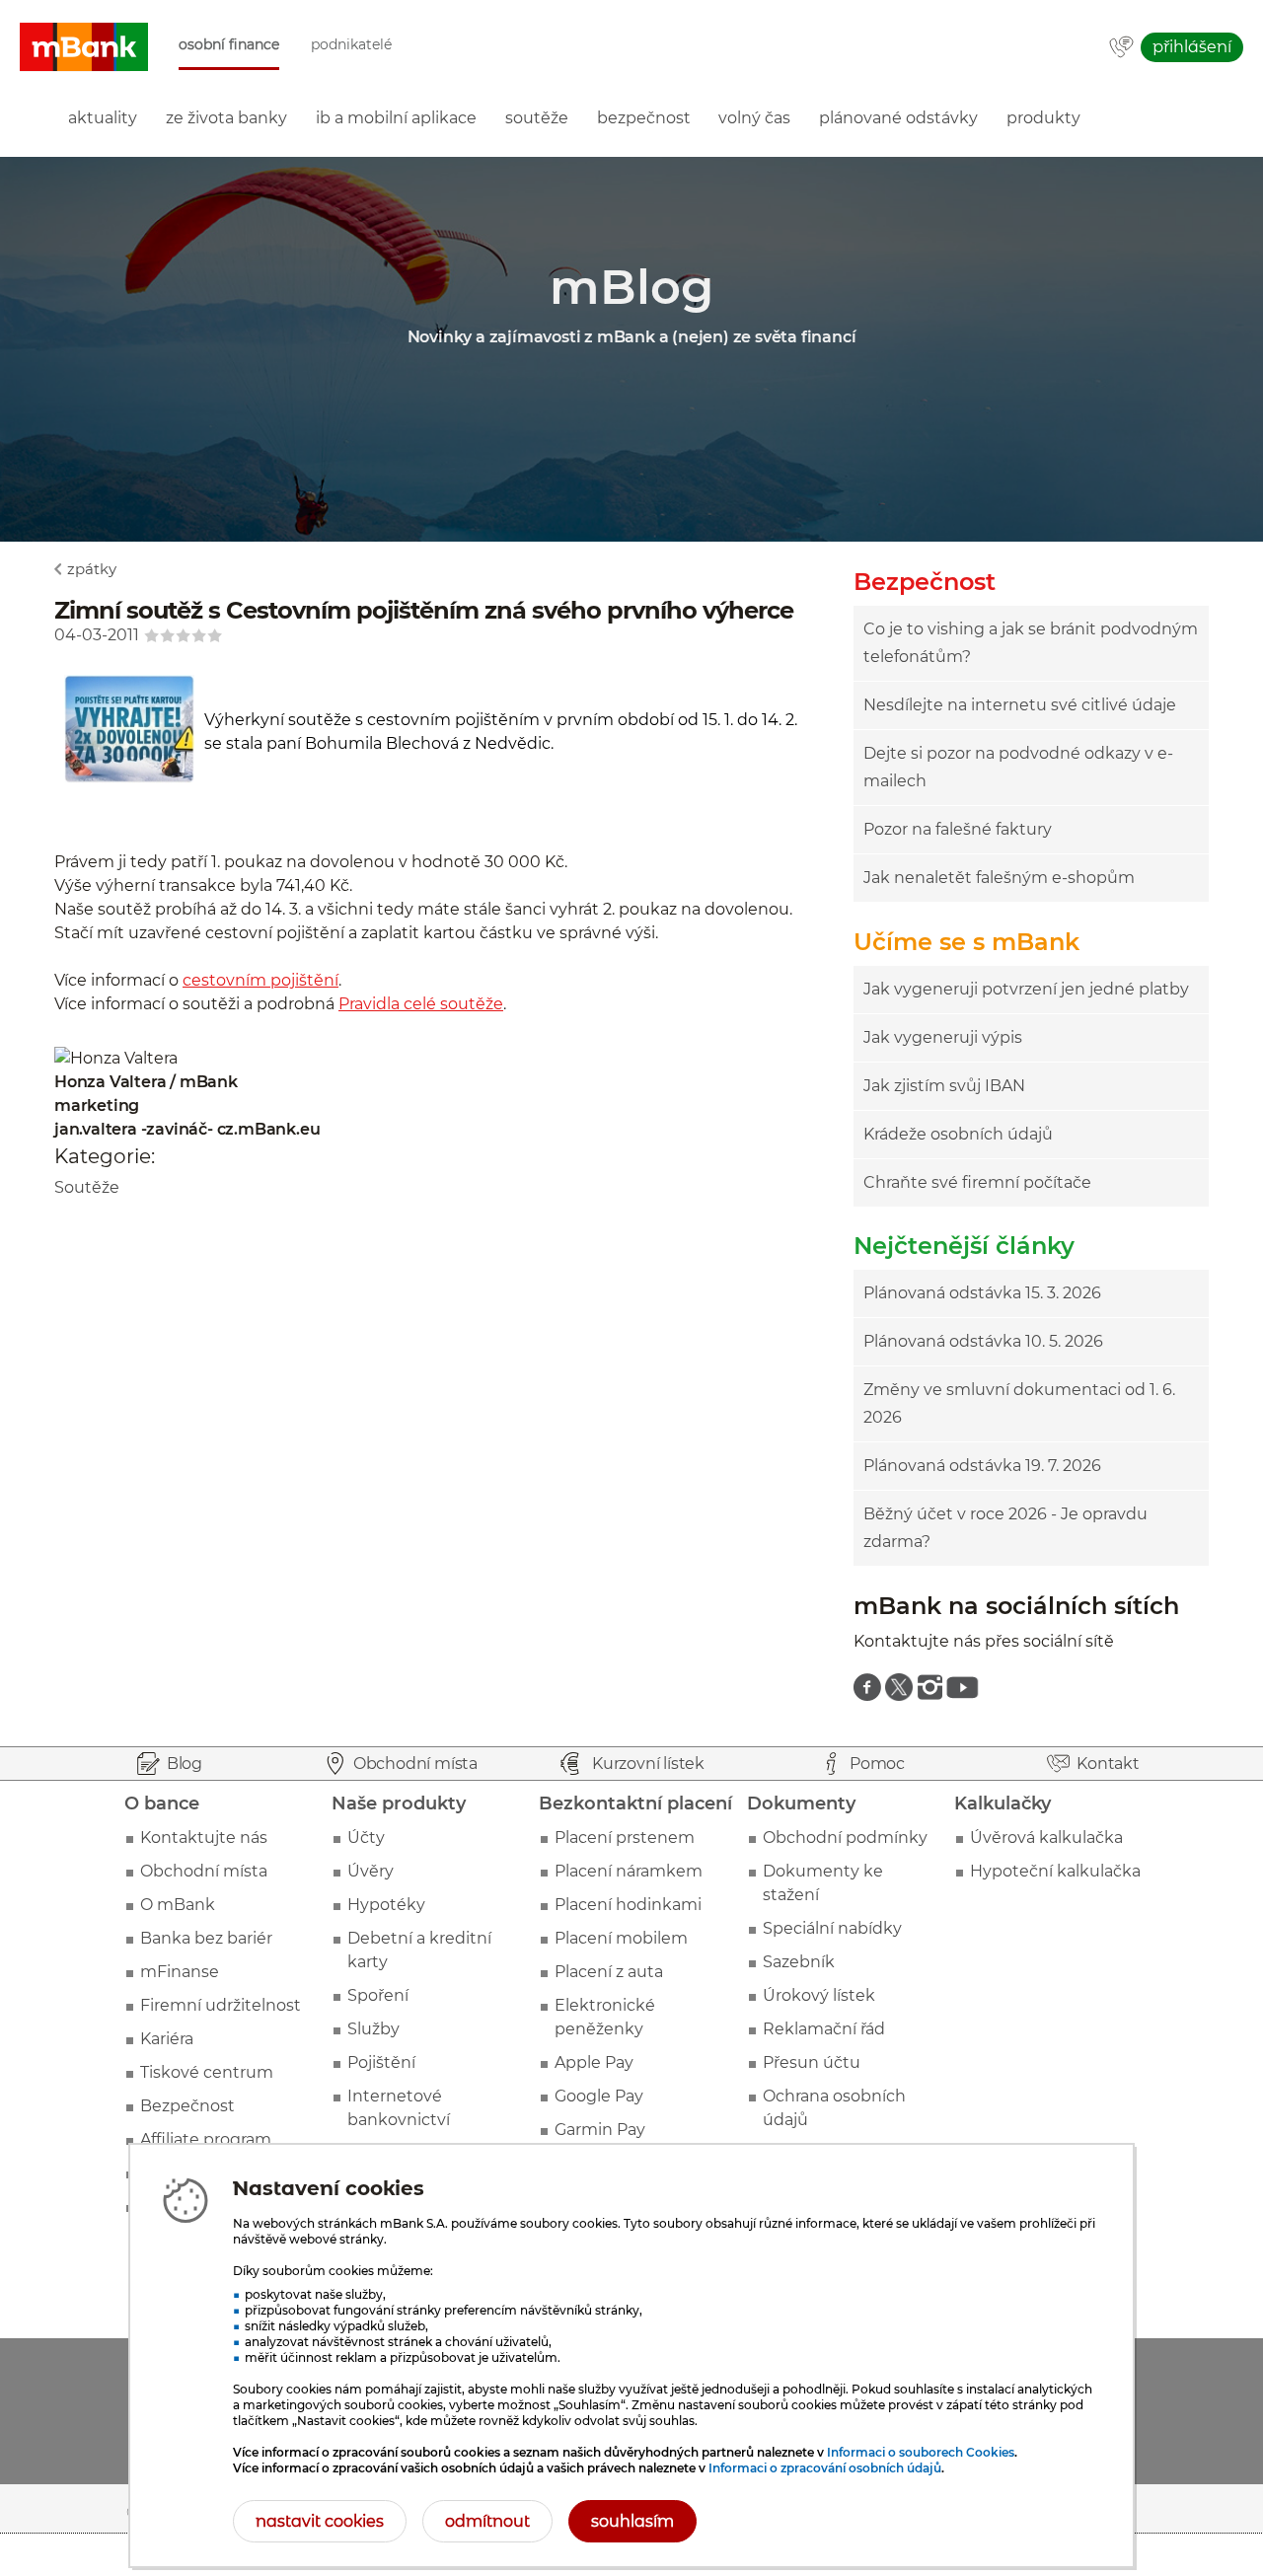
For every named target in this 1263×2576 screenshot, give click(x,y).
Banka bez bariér (206, 1938)
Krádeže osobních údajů (958, 1134)
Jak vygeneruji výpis (943, 1037)
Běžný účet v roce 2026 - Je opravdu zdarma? (1005, 1528)
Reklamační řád (824, 2029)
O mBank (178, 1905)
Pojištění (381, 2062)
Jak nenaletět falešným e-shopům (999, 878)
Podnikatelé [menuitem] (351, 45)
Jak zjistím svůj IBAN (944, 1086)
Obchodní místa (204, 1871)
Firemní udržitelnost (221, 2005)
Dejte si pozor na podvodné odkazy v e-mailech (1018, 767)
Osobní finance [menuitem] (229, 45)
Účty (366, 1838)
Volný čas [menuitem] (754, 118)
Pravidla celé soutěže (421, 1004)
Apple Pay (594, 2062)
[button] (84, 47)
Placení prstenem (625, 1838)
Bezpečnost (187, 2106)
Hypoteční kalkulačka (1055, 1871)
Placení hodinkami (628, 1905)
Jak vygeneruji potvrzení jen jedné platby (1026, 989)
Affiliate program (206, 2139)
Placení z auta (609, 1972)
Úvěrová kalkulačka (1046, 1838)
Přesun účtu (812, 2062)
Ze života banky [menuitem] (226, 118)
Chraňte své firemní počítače (977, 1182)
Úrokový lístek (819, 1995)
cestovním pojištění (260, 980)
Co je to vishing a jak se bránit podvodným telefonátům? (1031, 643)
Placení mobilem (621, 1938)
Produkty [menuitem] (1043, 118)
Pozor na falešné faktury (958, 829)
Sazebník (799, 1962)
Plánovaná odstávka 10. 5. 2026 (983, 1341)
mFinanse (180, 1972)
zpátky (92, 569)
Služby (373, 2029)
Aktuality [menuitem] (103, 118)
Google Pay (599, 2096)
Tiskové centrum (207, 2072)
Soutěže (87, 1187)
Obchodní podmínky (845, 1838)
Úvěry (371, 1871)
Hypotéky (386, 1905)
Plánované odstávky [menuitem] (898, 118)
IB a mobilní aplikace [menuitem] (396, 118)
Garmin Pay (600, 2130)
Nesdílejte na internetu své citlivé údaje (1020, 705)
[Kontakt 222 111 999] (1121, 48)
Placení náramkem (629, 1871)
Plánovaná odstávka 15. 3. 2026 (982, 1293)
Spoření (378, 1995)
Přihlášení (1192, 47)
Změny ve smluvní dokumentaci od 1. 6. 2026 (1019, 1403)
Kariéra (167, 2039)
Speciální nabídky (832, 1928)
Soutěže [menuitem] (537, 118)
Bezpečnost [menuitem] (644, 118)
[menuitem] (867, 1687)
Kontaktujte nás (204, 1838)
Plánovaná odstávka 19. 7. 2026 (982, 1466)
